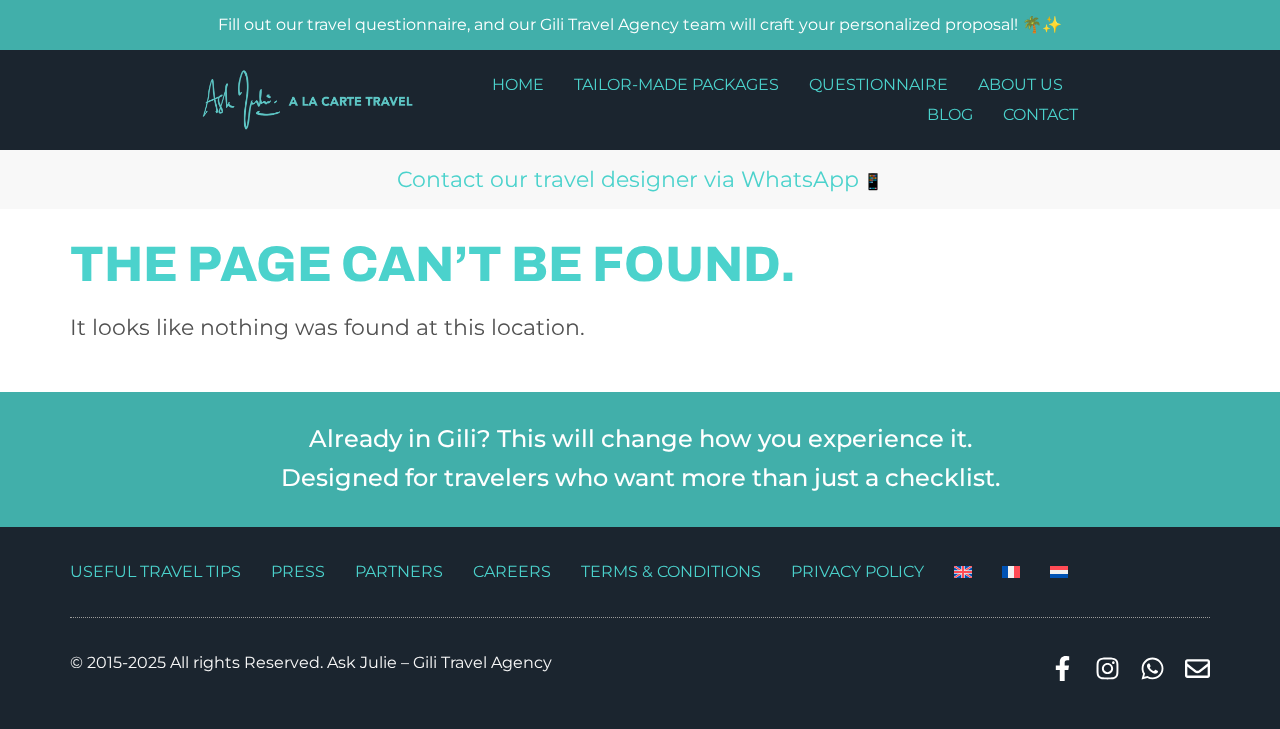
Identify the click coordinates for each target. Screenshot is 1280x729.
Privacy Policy (857, 571)
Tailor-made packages (676, 84)
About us (1020, 84)
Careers (512, 571)
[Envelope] (1197, 668)
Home (518, 84)
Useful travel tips (155, 571)
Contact (1040, 114)
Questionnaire (878, 84)
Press (298, 571)
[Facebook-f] (1062, 668)
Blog (950, 114)
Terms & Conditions (671, 571)
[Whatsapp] (1152, 668)
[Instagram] (1107, 668)
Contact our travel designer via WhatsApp (628, 179)
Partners (399, 571)
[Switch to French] (1011, 572)
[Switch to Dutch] (1059, 572)
